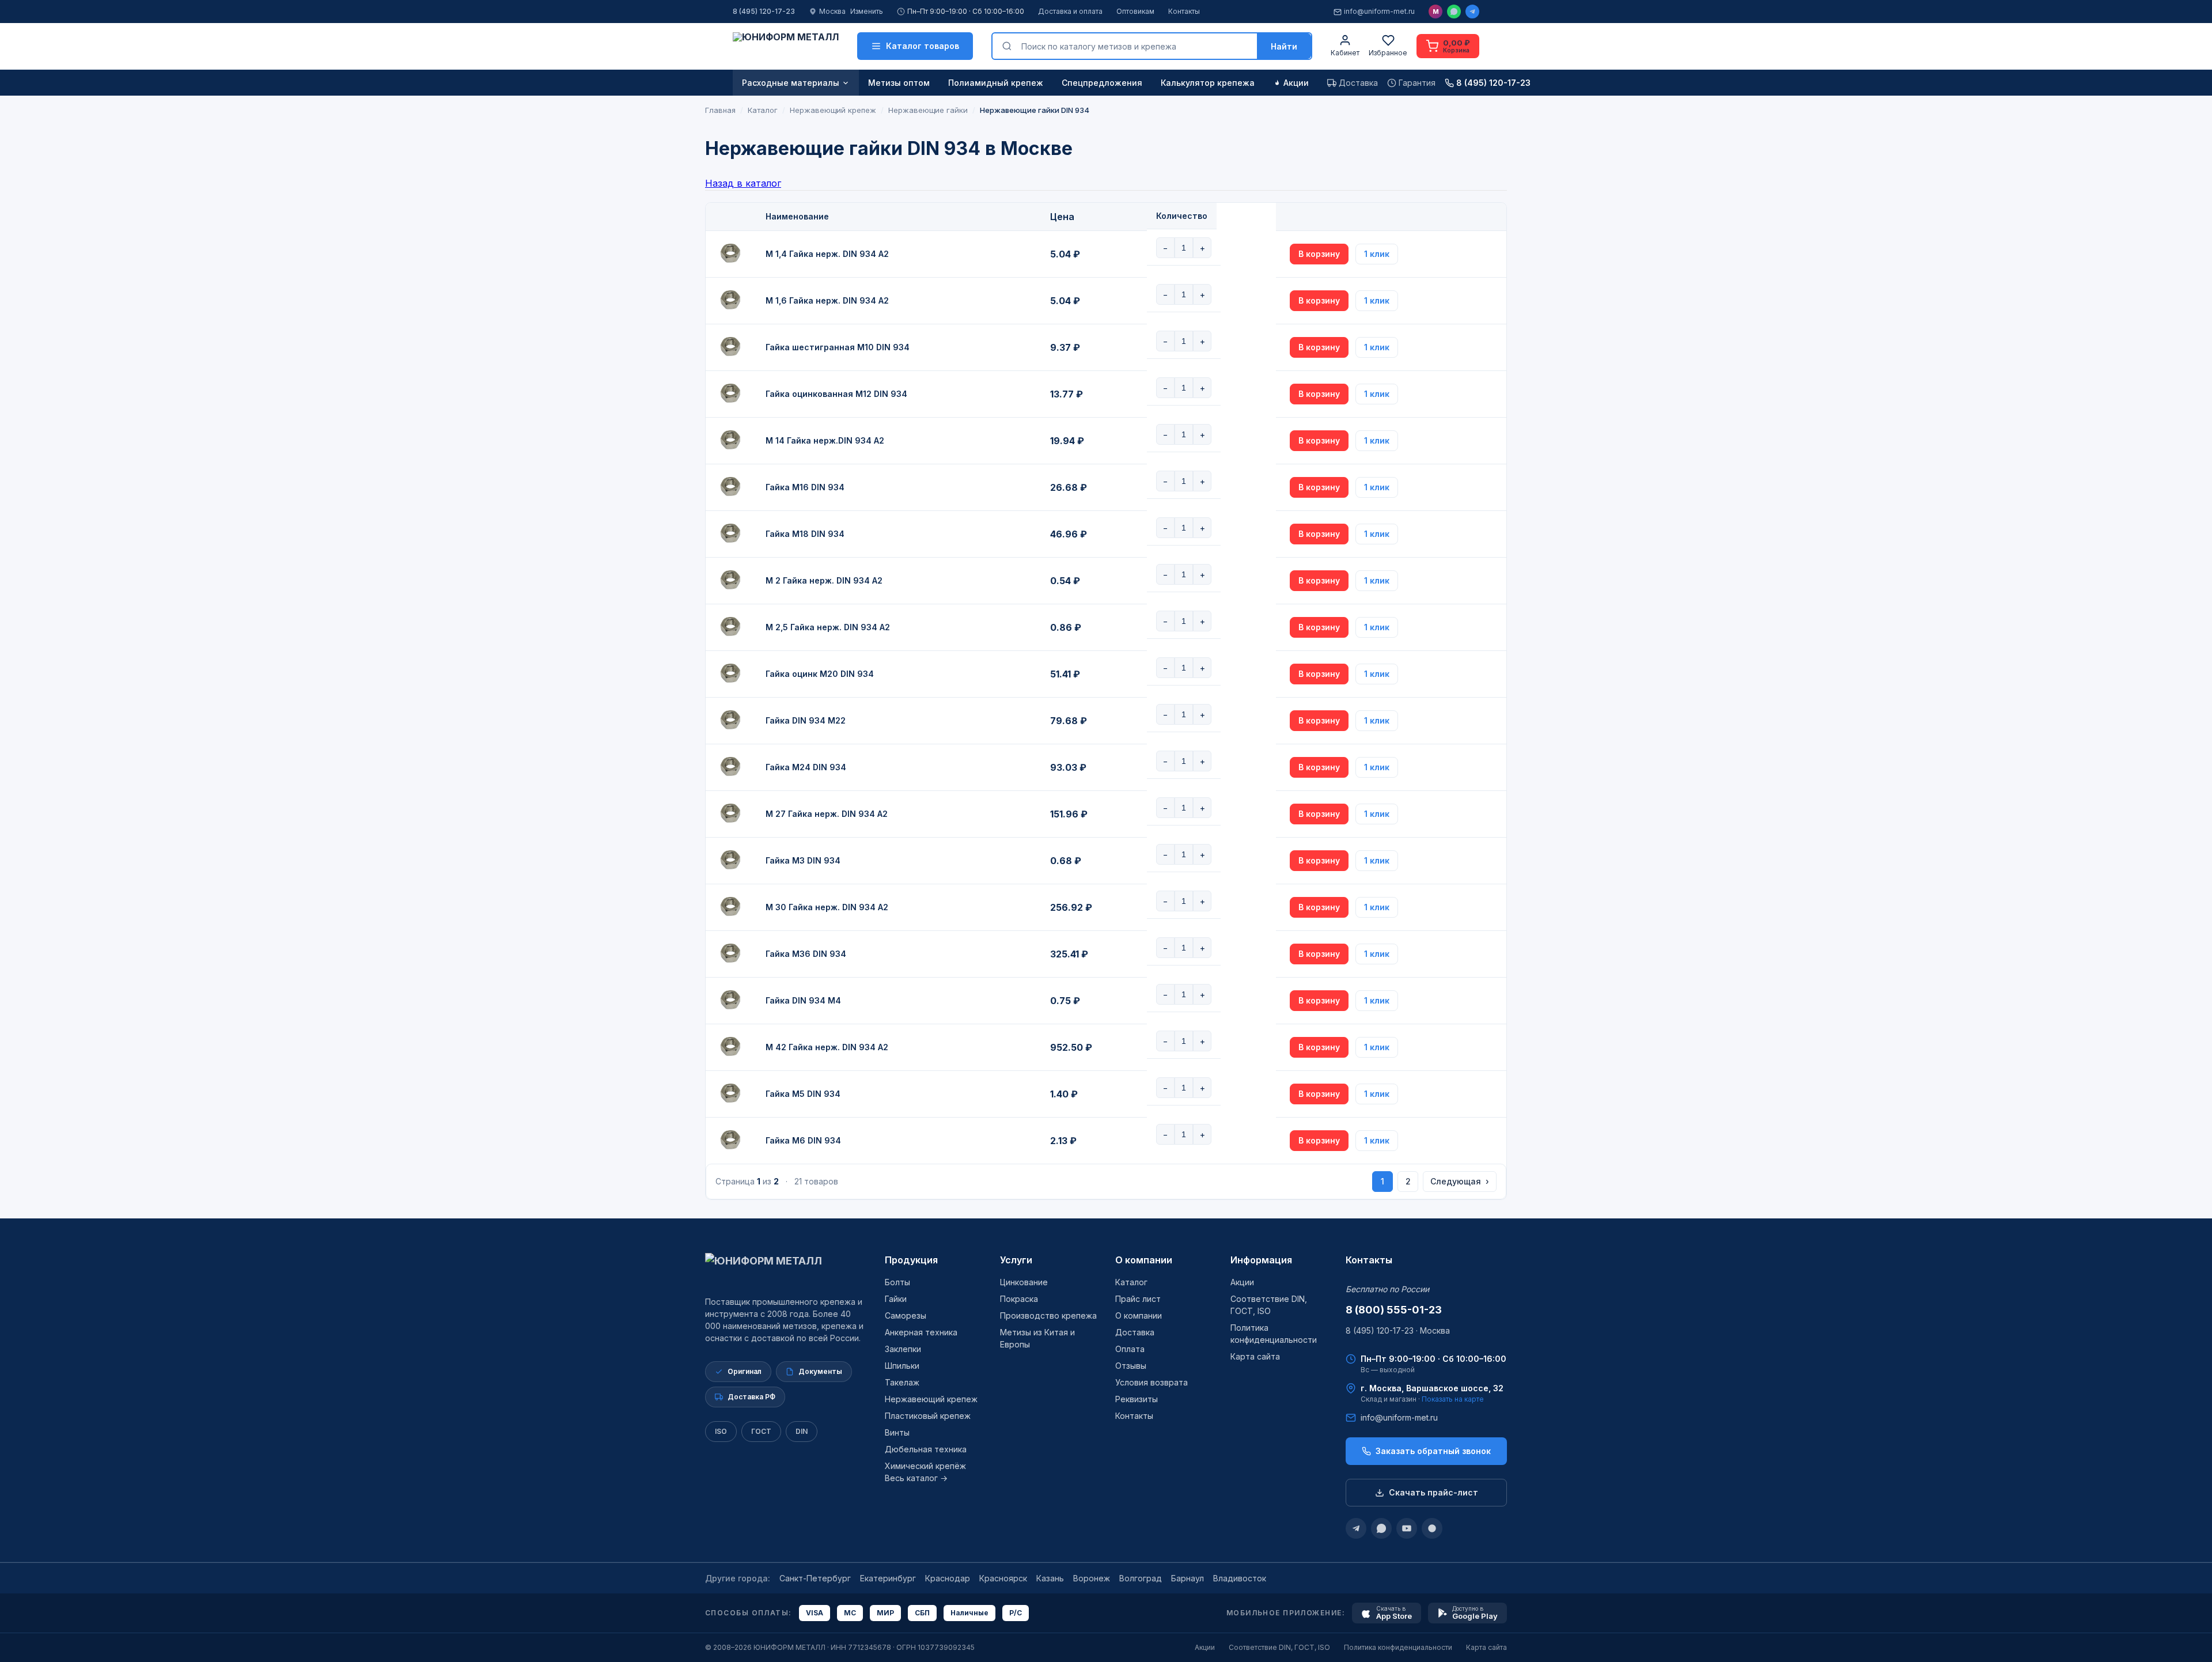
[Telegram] (1472, 12)
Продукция (911, 1260)
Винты (897, 1432)
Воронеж (1092, 1578)
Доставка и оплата (1070, 11)
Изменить (867, 11)
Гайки (896, 1299)
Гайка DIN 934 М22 (806, 720)
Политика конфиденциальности (1398, 1647)
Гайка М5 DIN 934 (803, 1094)
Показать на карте (1453, 1399)
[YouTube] (1407, 1528)
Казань (1050, 1578)
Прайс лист (1138, 1299)
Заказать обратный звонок (1433, 1451)
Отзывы (1131, 1366)
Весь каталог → (916, 1478)
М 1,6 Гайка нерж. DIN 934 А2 (827, 300)
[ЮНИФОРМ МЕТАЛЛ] (786, 46)
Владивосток (1240, 1578)
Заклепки (903, 1349)
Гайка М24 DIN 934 (806, 767)
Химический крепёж (925, 1466)
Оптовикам (1135, 11)
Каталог (1131, 1282)
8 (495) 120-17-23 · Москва (1398, 1330)
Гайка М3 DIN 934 (803, 860)
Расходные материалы (791, 83)
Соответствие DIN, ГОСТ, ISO (1279, 1647)
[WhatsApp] (1454, 12)
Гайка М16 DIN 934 (805, 487)
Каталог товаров (923, 46)
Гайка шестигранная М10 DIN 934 (838, 347)
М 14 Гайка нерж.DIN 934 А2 (825, 440)
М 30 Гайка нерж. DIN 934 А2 (827, 907)
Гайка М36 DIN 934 (806, 954)
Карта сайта (1255, 1356)
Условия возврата (1152, 1382)
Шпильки (902, 1366)
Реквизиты (1137, 1399)
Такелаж (902, 1382)
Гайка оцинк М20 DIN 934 (820, 674)
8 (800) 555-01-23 (1394, 1310)
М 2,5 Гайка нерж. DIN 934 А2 (828, 627)
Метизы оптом (899, 83)
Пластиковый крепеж (928, 1416)
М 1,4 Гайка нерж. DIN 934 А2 (827, 254)
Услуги (1016, 1260)
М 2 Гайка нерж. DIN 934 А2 (824, 580)
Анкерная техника (921, 1332)
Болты (897, 1282)
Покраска (1019, 1299)
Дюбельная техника (926, 1449)
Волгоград (1141, 1578)
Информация (1261, 1260)
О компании (1144, 1260)
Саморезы (906, 1315)
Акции (1296, 83)
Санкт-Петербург (815, 1578)
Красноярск (1003, 1578)
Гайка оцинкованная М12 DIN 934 (836, 394)
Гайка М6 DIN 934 (803, 1140)
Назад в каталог (743, 183)
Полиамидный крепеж (996, 83)
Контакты (1184, 11)
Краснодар (948, 1578)
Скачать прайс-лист (1433, 1492)
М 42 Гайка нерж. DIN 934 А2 (827, 1047)
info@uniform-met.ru (1379, 11)
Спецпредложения (1102, 83)
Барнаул (1188, 1578)
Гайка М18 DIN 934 (805, 534)
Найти (1284, 46)
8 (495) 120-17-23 (764, 11)
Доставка (1135, 1332)
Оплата (1130, 1349)
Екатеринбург (888, 1578)
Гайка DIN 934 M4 (803, 1000)
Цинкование (1024, 1282)
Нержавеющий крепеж (931, 1399)
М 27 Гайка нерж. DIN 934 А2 (827, 814)
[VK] (1432, 1528)
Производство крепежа (1048, 1315)
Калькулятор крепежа (1208, 83)
